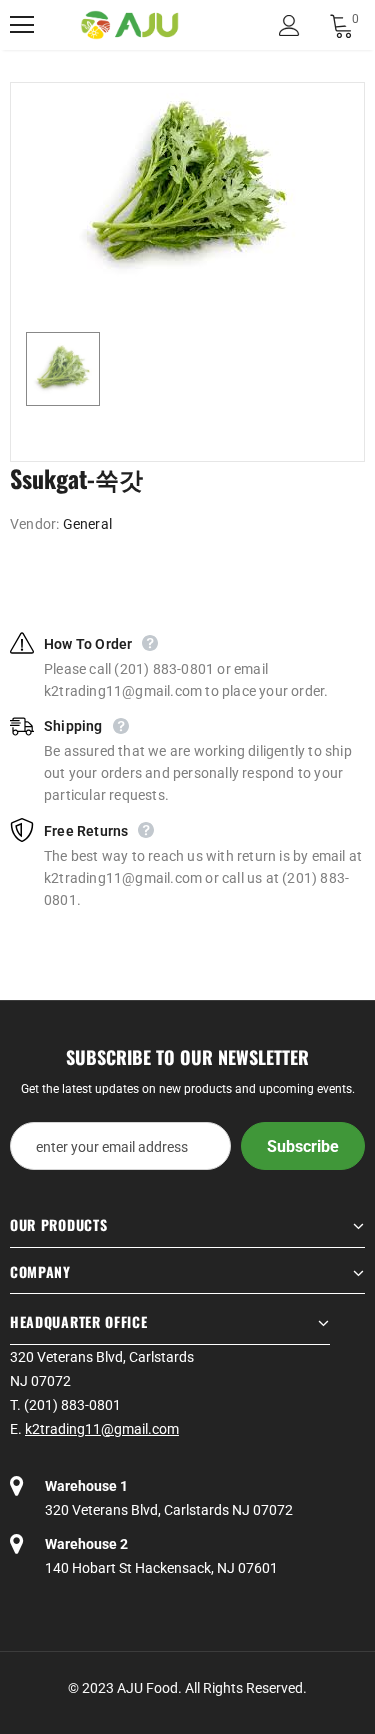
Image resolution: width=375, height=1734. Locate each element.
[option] (187, 187)
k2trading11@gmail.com (102, 1429)
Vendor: (34, 524)
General (87, 524)
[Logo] (130, 25)
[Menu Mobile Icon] (22, 25)
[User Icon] (289, 25)
